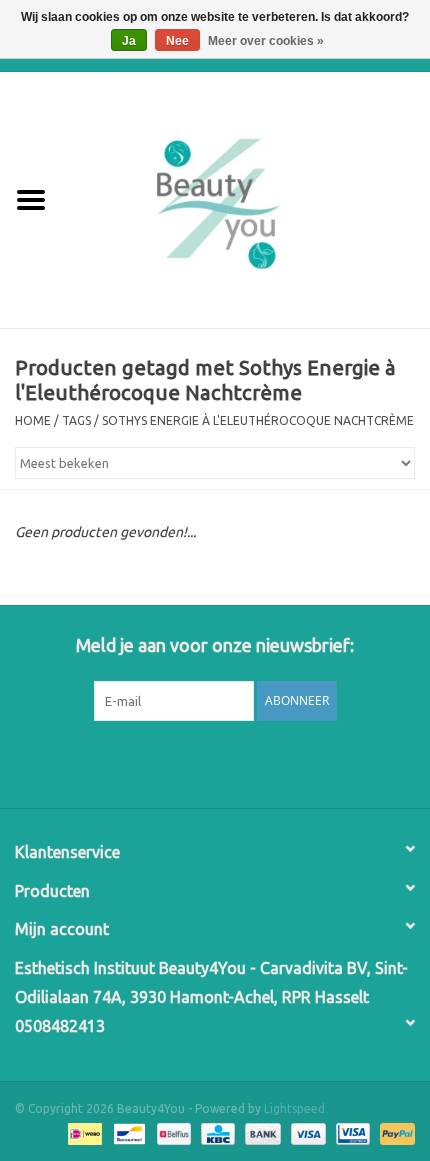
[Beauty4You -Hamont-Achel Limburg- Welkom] (246, 199)
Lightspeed (294, 1108)
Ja (129, 41)
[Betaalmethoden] (83, 1133)
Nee (177, 41)
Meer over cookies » (266, 41)
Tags (76, 420)
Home (33, 420)
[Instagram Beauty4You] (268, 762)
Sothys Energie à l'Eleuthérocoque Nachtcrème (258, 420)
